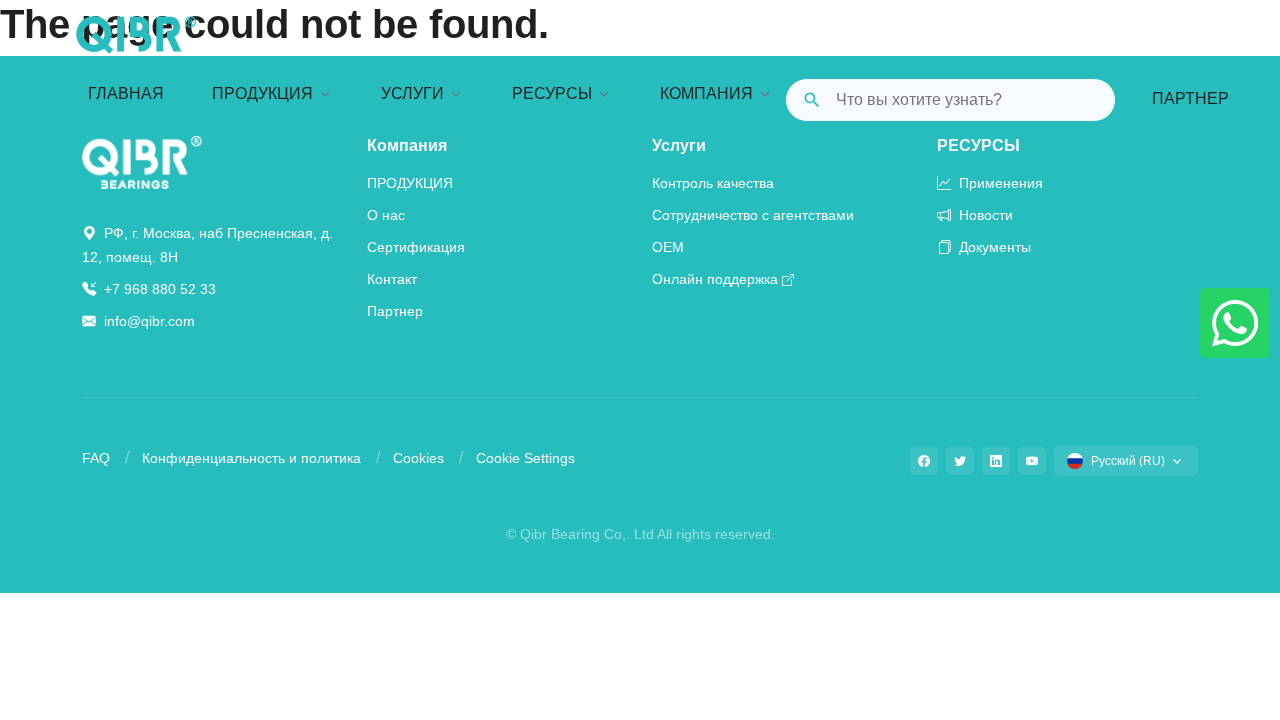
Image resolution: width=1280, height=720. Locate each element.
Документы (993, 247)
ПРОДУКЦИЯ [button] (262, 93)
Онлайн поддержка (715, 279)
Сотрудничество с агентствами (753, 215)
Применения (999, 183)
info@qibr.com (149, 321)
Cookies (418, 458)
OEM (668, 247)
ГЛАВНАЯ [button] (126, 93)
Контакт (392, 279)
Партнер (1190, 98)
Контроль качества (713, 183)
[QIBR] (136, 41)
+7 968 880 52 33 (158, 289)
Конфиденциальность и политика (251, 458)
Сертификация (416, 247)
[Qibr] (142, 161)
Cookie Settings (525, 458)
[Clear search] (1084, 100)
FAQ (96, 458)
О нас (386, 215)
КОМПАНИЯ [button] (706, 93)
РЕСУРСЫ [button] (552, 93)
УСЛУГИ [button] (412, 93)
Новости (984, 215)
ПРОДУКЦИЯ (410, 183)
